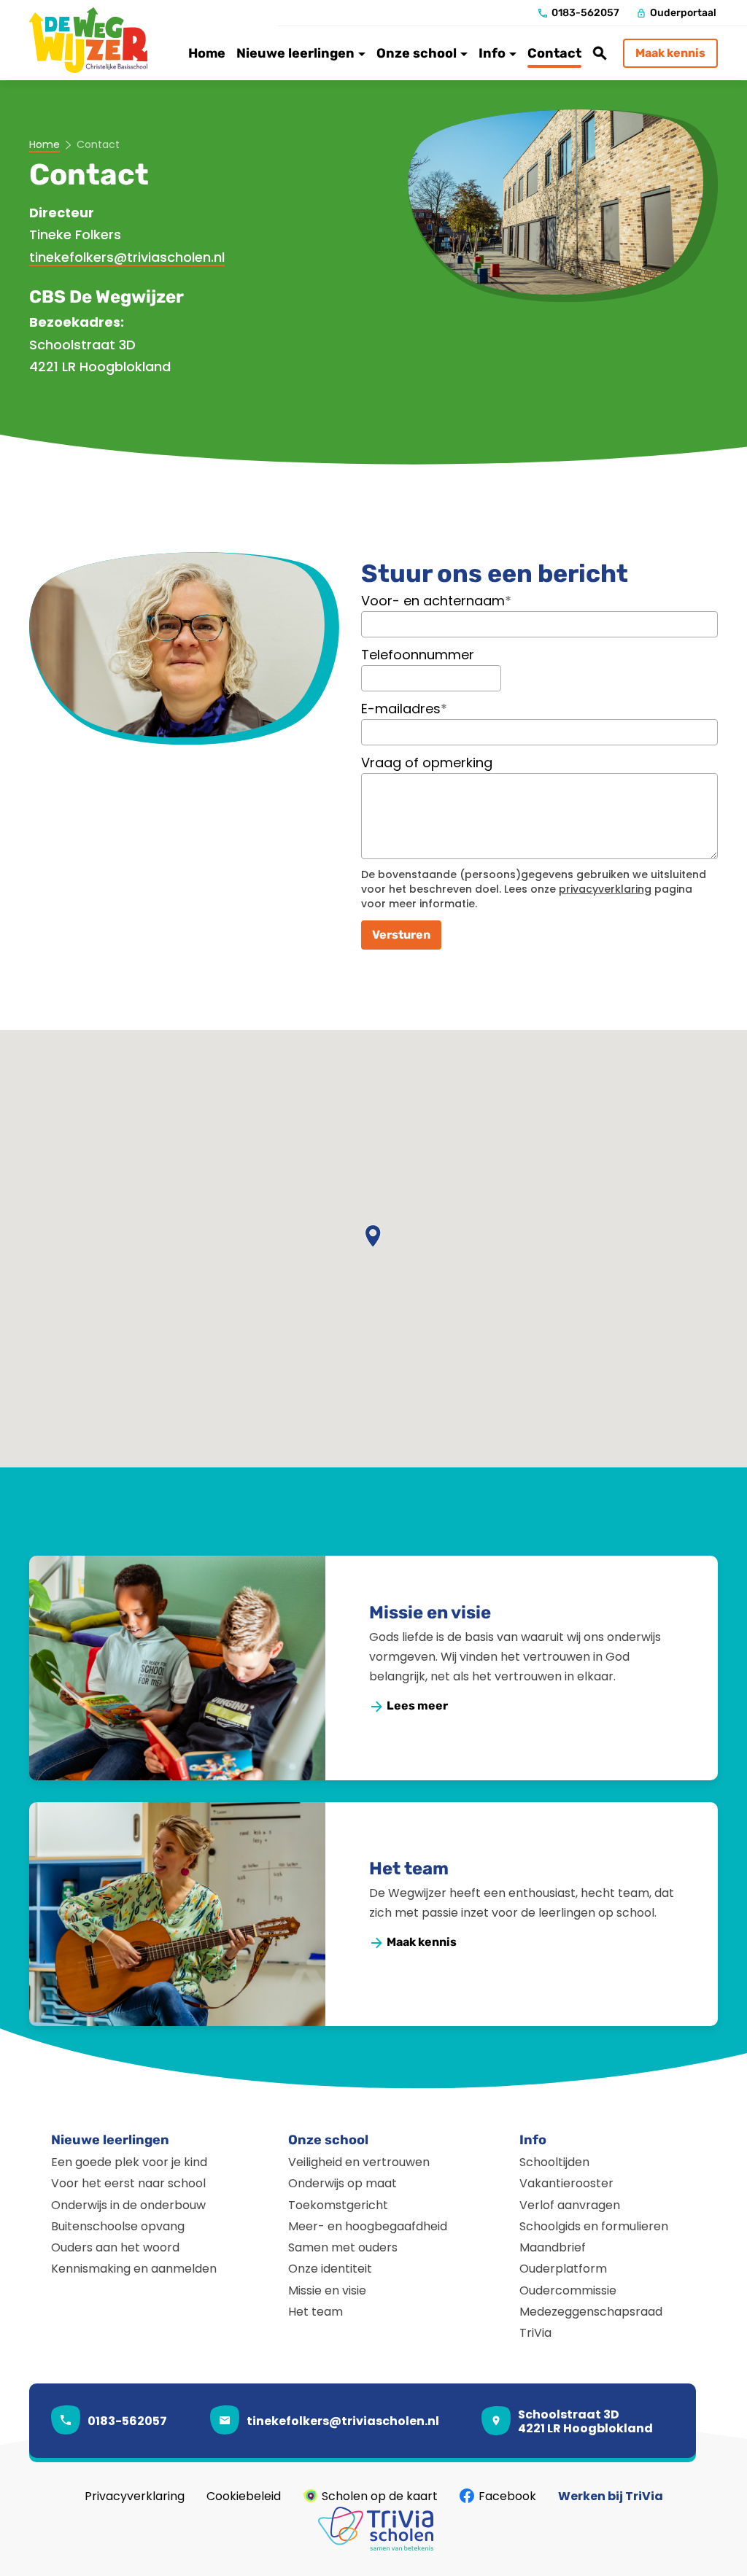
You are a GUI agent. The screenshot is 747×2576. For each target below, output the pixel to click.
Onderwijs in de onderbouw (128, 2205)
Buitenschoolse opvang (118, 2226)
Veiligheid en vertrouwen (359, 2162)
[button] (373, 1237)
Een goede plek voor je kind (129, 2162)
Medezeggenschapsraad (591, 2312)
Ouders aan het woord (115, 2247)
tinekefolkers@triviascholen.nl (127, 257)
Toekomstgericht (338, 2205)
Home (44, 145)
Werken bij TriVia (611, 2496)
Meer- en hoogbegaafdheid (368, 2226)
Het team (409, 1869)
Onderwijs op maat (342, 2183)
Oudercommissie (568, 2290)
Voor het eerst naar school (128, 2183)
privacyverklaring (605, 889)
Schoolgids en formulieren (594, 2226)
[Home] (95, 40)
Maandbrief (553, 2247)
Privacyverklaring (135, 2496)
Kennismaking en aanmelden (134, 2269)
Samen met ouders (343, 2247)
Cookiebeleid (244, 2496)
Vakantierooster (566, 2183)
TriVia (535, 2333)
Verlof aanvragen (570, 2205)
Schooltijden (554, 2162)
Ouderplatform (563, 2269)
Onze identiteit (330, 2269)
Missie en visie (430, 1613)
